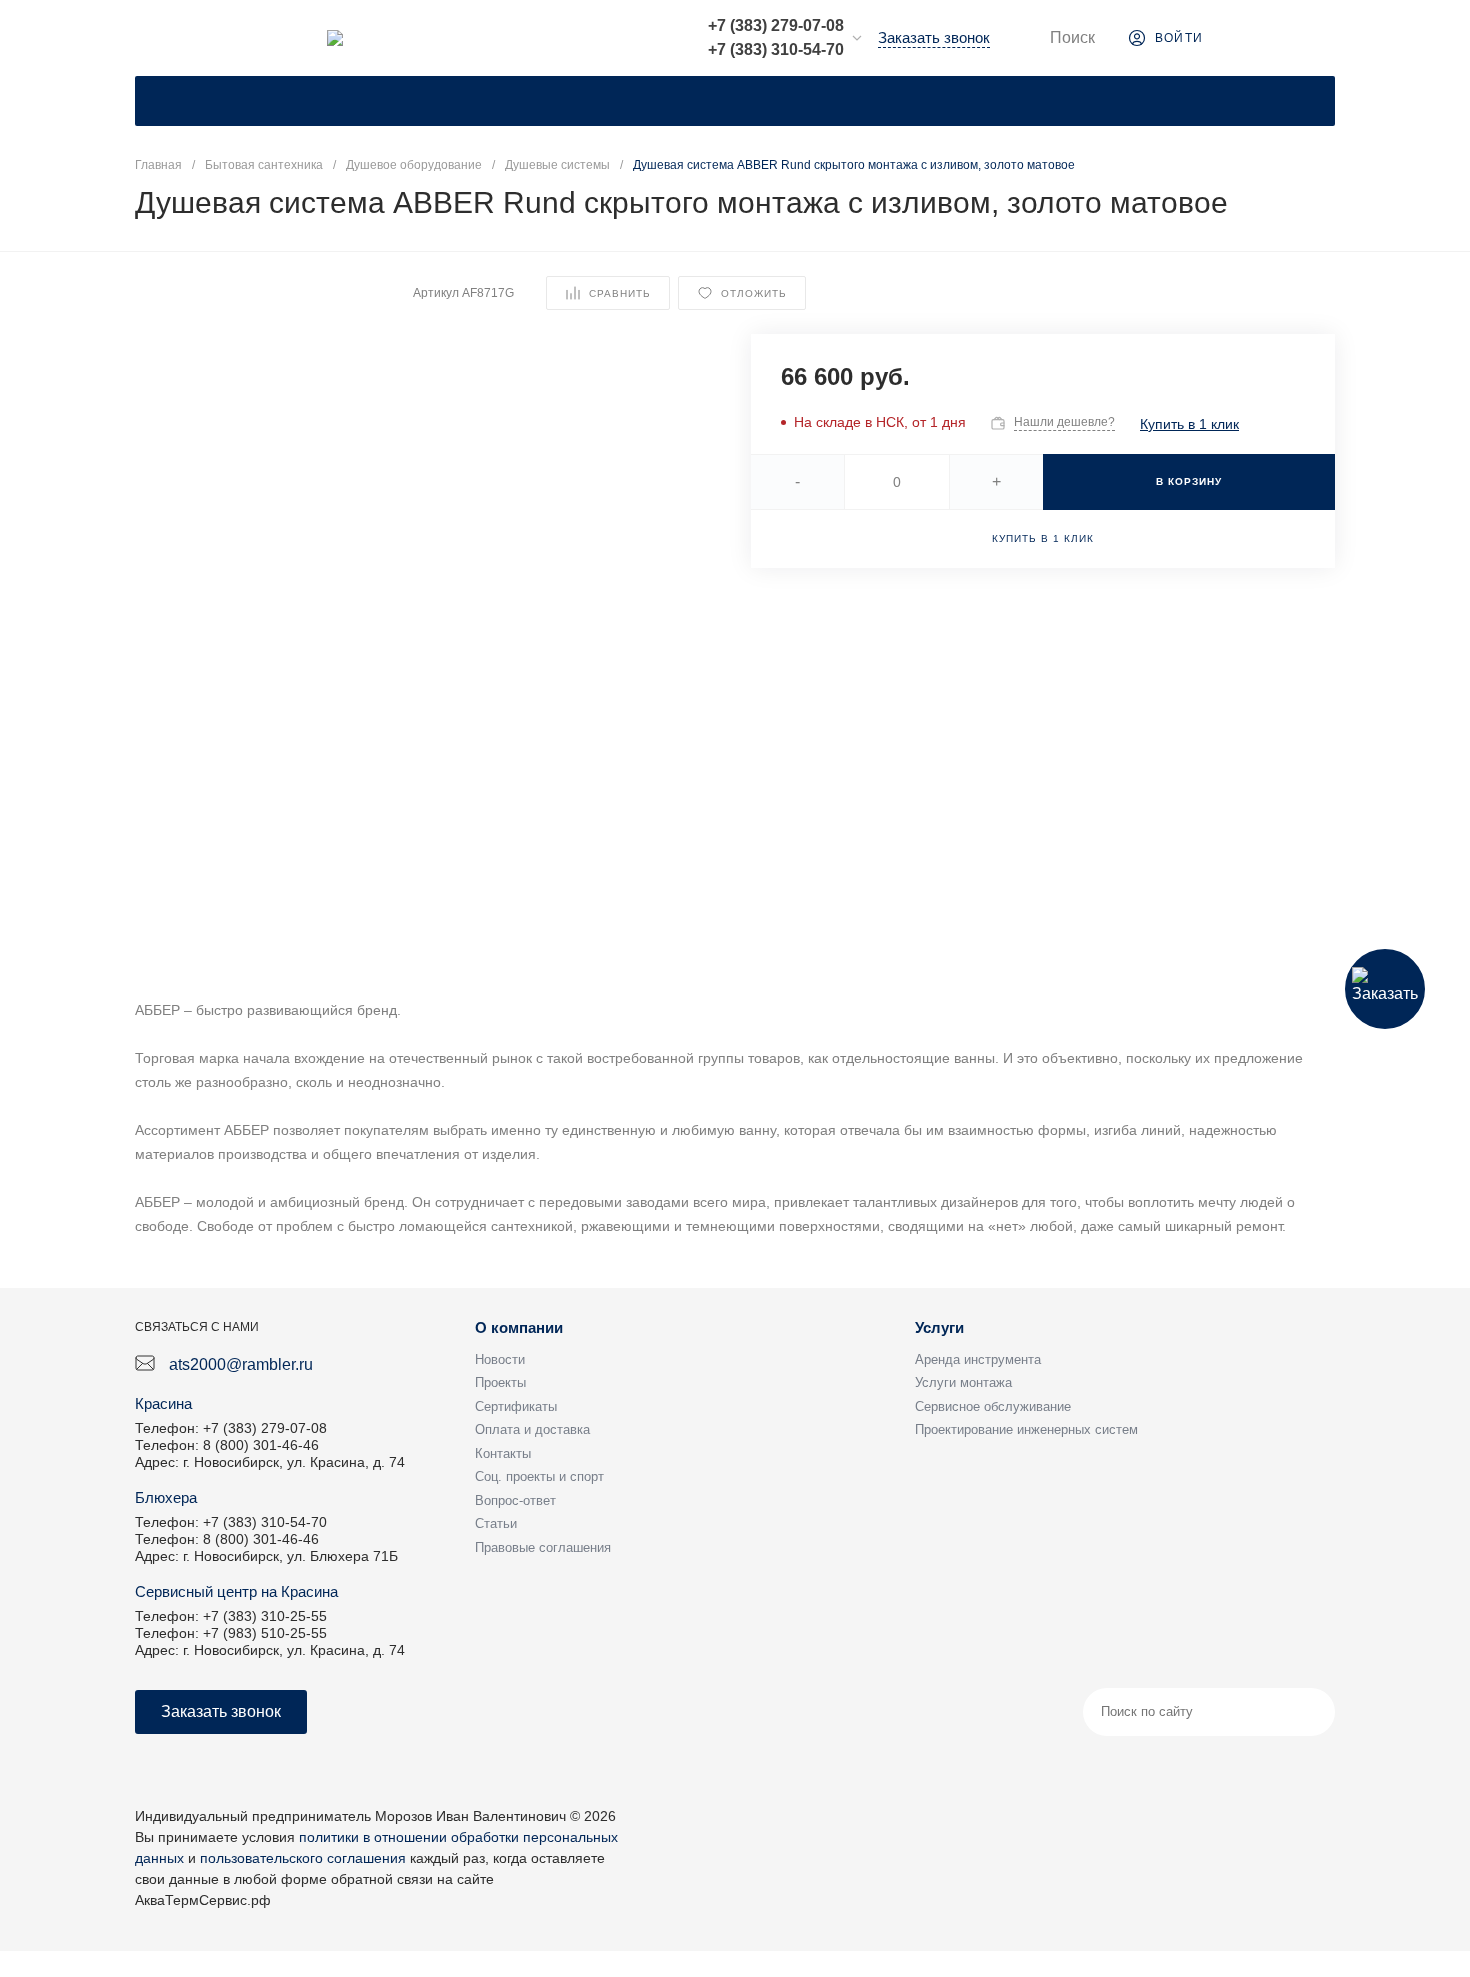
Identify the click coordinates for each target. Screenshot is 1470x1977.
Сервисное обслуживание (993, 1406)
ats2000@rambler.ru (241, 1364)
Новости (500, 1359)
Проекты (500, 1382)
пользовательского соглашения (303, 1858)
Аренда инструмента (978, 1359)
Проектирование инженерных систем (1026, 1429)
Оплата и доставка (532, 1429)
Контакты (503, 1453)
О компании (519, 1327)
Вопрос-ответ (515, 1500)
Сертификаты (516, 1406)
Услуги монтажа (963, 1382)
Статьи (496, 1523)
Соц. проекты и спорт (539, 1476)
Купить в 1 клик (1189, 424)
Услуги (939, 1327)
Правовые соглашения (543, 1547)
